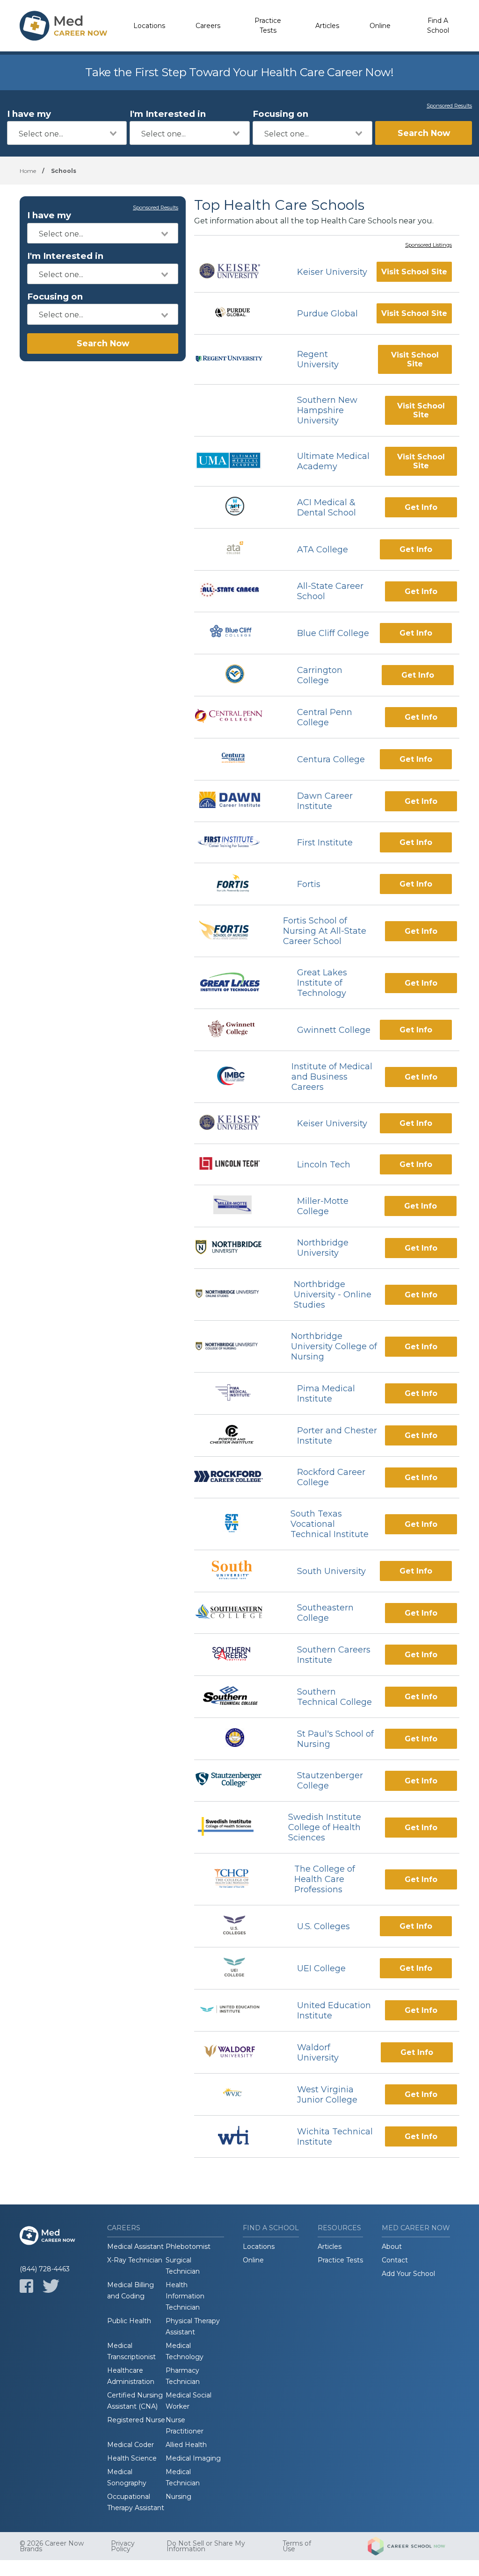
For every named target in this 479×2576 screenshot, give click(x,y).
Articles (327, 26)
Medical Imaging (193, 2458)
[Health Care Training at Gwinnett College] (237, 1030)
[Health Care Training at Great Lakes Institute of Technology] (237, 983)
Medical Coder (131, 2445)
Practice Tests (268, 25)
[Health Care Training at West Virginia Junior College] (237, 2094)
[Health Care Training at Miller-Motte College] (237, 1206)
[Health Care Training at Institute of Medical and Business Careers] (234, 1077)
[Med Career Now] (64, 26)
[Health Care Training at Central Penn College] (237, 717)
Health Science (132, 2458)
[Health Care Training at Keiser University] (237, 272)
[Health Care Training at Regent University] (237, 360)
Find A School (438, 25)
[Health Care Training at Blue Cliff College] (237, 633)
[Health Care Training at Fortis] (237, 884)
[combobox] (67, 133)
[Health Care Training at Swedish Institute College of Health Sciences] (233, 1828)
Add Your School (408, 2274)
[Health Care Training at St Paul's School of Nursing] (237, 1739)
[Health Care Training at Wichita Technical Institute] (237, 2136)
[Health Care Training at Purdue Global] (237, 313)
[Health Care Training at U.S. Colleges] (237, 1926)
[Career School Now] (414, 2546)
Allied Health (186, 2445)
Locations (149, 26)
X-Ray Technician (135, 2260)
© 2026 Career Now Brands (52, 2546)
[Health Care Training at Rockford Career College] (237, 1478)
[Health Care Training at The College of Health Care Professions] (236, 1879)
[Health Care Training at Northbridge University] (237, 1248)
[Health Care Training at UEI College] (237, 1968)
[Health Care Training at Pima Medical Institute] (237, 1393)
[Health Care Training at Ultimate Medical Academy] (237, 462)
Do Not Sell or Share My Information (206, 2546)
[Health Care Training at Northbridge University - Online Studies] (236, 1295)
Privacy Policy (123, 2546)
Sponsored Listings (428, 245)
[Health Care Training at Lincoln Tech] (237, 1165)
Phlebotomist (188, 2247)
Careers (208, 26)
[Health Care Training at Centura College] (237, 759)
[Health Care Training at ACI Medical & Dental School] (237, 507)
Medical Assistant (135, 2247)
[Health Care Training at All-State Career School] (237, 591)
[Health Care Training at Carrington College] (237, 675)
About (392, 2247)
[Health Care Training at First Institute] (237, 843)
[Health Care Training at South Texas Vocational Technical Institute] (234, 1524)
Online (380, 26)
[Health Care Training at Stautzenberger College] (237, 1781)
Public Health (129, 2321)
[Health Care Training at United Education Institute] (237, 2010)
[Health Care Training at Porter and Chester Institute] (237, 1435)
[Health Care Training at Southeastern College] (237, 1613)
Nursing (178, 2497)
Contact (395, 2260)
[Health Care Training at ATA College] (237, 549)
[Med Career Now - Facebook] (26, 2286)
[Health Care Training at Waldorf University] (237, 2052)
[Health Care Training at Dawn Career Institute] (237, 801)
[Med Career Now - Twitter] (51, 2286)
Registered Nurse (136, 2420)
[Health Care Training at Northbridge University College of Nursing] (234, 1347)
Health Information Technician (185, 2296)
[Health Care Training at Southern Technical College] (237, 1697)
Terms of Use (297, 2546)
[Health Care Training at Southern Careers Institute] (237, 1655)
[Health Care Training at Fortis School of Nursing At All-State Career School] (230, 931)
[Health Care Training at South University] (237, 1571)
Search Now (424, 133)
